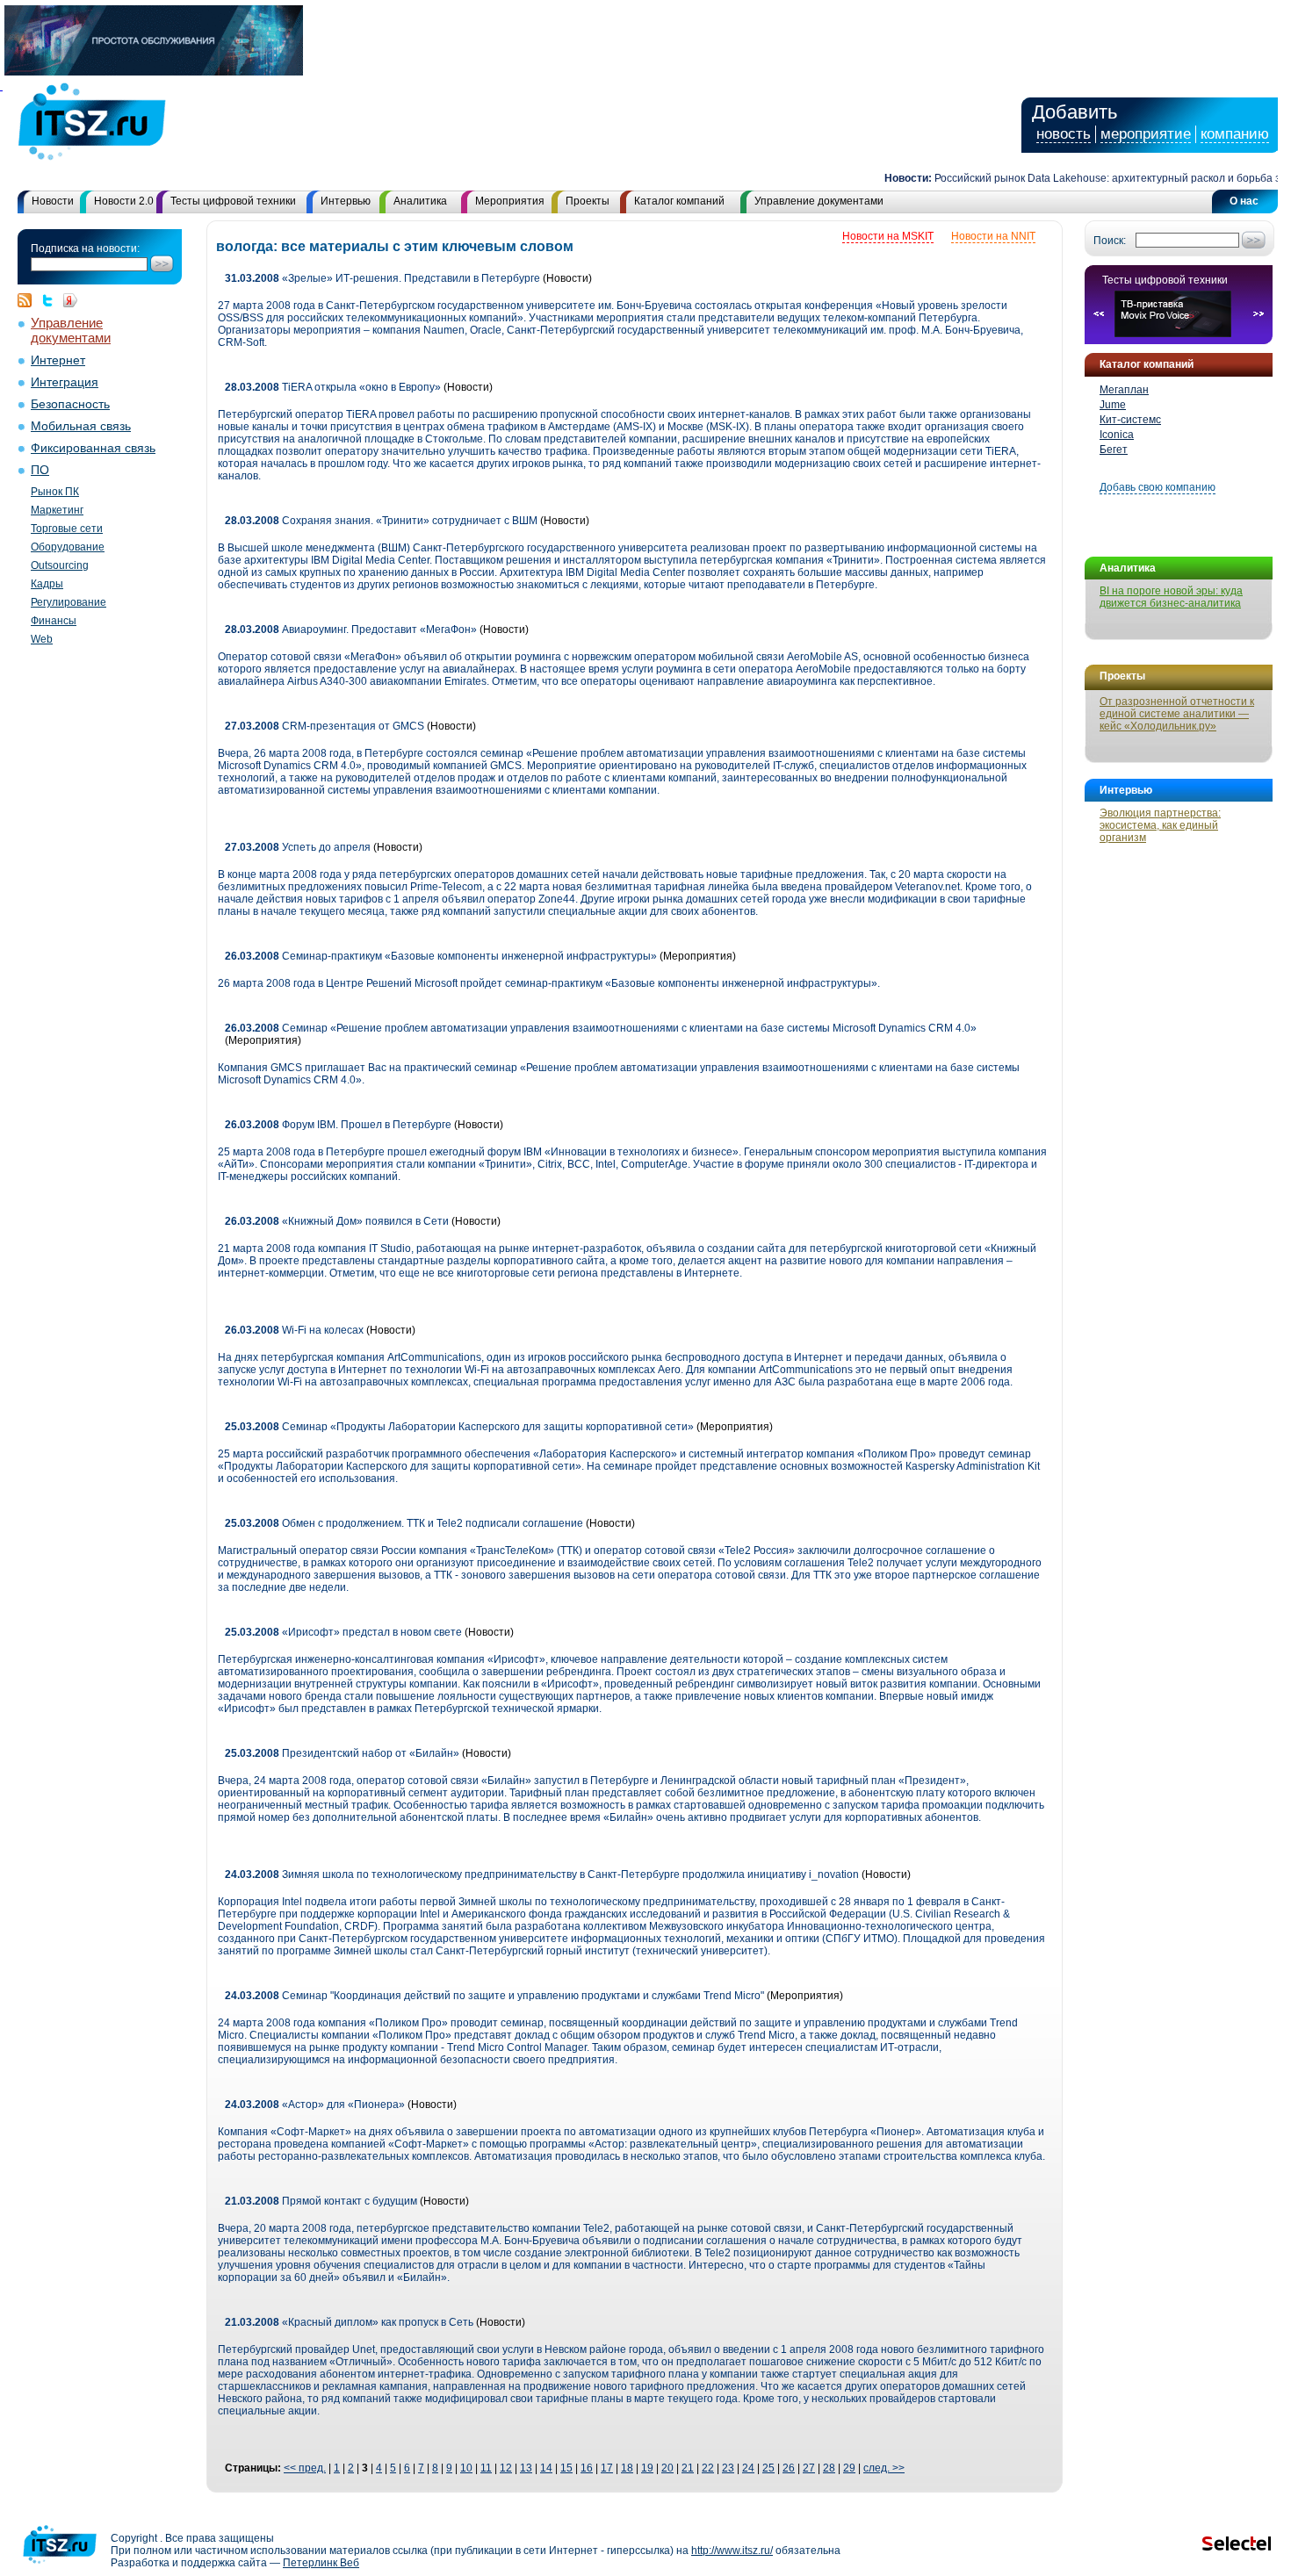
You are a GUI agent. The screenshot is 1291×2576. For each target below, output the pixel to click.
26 (789, 2468)
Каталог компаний (679, 201)
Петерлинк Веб (321, 2563)
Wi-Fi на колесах (294, 1330)
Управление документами (819, 201)
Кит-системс (1130, 420)
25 (768, 2468)
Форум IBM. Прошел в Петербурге (339, 1125)
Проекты (588, 201)
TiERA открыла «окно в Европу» (333, 387)
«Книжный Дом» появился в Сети (337, 1221)
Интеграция (65, 382)
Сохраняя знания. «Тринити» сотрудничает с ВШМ (382, 521)
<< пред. (305, 2468)
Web (42, 639)
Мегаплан (1124, 390)
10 (466, 2468)
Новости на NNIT (993, 236)
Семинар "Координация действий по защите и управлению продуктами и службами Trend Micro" (494, 1996)
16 (587, 2468)
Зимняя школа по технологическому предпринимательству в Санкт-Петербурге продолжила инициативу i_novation (543, 1874)
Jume (1113, 405)
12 (506, 2468)
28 (829, 2468)
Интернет (58, 360)
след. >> (884, 2468)
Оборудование (68, 547)
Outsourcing (60, 565)
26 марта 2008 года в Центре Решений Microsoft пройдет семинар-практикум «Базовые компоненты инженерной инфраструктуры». (549, 983)
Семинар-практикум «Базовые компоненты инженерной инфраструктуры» (441, 956)
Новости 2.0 (124, 201)
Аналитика (420, 201)
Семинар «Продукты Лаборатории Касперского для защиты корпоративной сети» (459, 1427)
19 (647, 2468)
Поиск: (1110, 241)
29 (849, 2468)
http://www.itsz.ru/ (732, 2551)
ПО (40, 470)
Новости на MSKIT (888, 236)
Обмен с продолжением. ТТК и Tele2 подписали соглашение (404, 1523)
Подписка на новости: (85, 248)
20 (667, 2468)
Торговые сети (67, 529)
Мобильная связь (81, 426)
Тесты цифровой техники (233, 201)
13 (526, 2468)
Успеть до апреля (298, 847)
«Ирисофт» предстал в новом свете (343, 1632)
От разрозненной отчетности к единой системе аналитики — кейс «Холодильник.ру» (1177, 714)
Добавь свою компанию (1158, 487)
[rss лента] (29, 300)
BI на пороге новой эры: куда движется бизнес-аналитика (1171, 597)
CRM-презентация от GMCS (325, 726)
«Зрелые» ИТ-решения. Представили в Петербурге (382, 278)
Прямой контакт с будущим (321, 2201)
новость (1064, 134)
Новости (53, 201)
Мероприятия (510, 201)
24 (748, 2468)
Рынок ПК (55, 492)
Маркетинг (57, 510)
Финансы (54, 621)
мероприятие (1146, 134)
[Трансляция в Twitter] (52, 300)
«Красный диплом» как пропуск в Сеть (349, 2322)
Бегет (1114, 450)
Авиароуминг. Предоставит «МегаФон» (351, 630)
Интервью (346, 201)
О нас (1244, 201)
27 (809, 2468)
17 (607, 2468)
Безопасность (70, 404)
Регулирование (69, 602)
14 (546, 2468)
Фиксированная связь (93, 448)
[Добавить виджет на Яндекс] (70, 300)
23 (728, 2468)
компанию (1235, 134)
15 (566, 2468)
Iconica (1117, 435)
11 (486, 2468)
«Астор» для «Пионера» (316, 2105)
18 (627, 2468)
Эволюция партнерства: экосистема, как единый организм (1160, 825)
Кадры (47, 584)
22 (708, 2468)
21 (688, 2468)
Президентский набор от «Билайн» (342, 1753)
